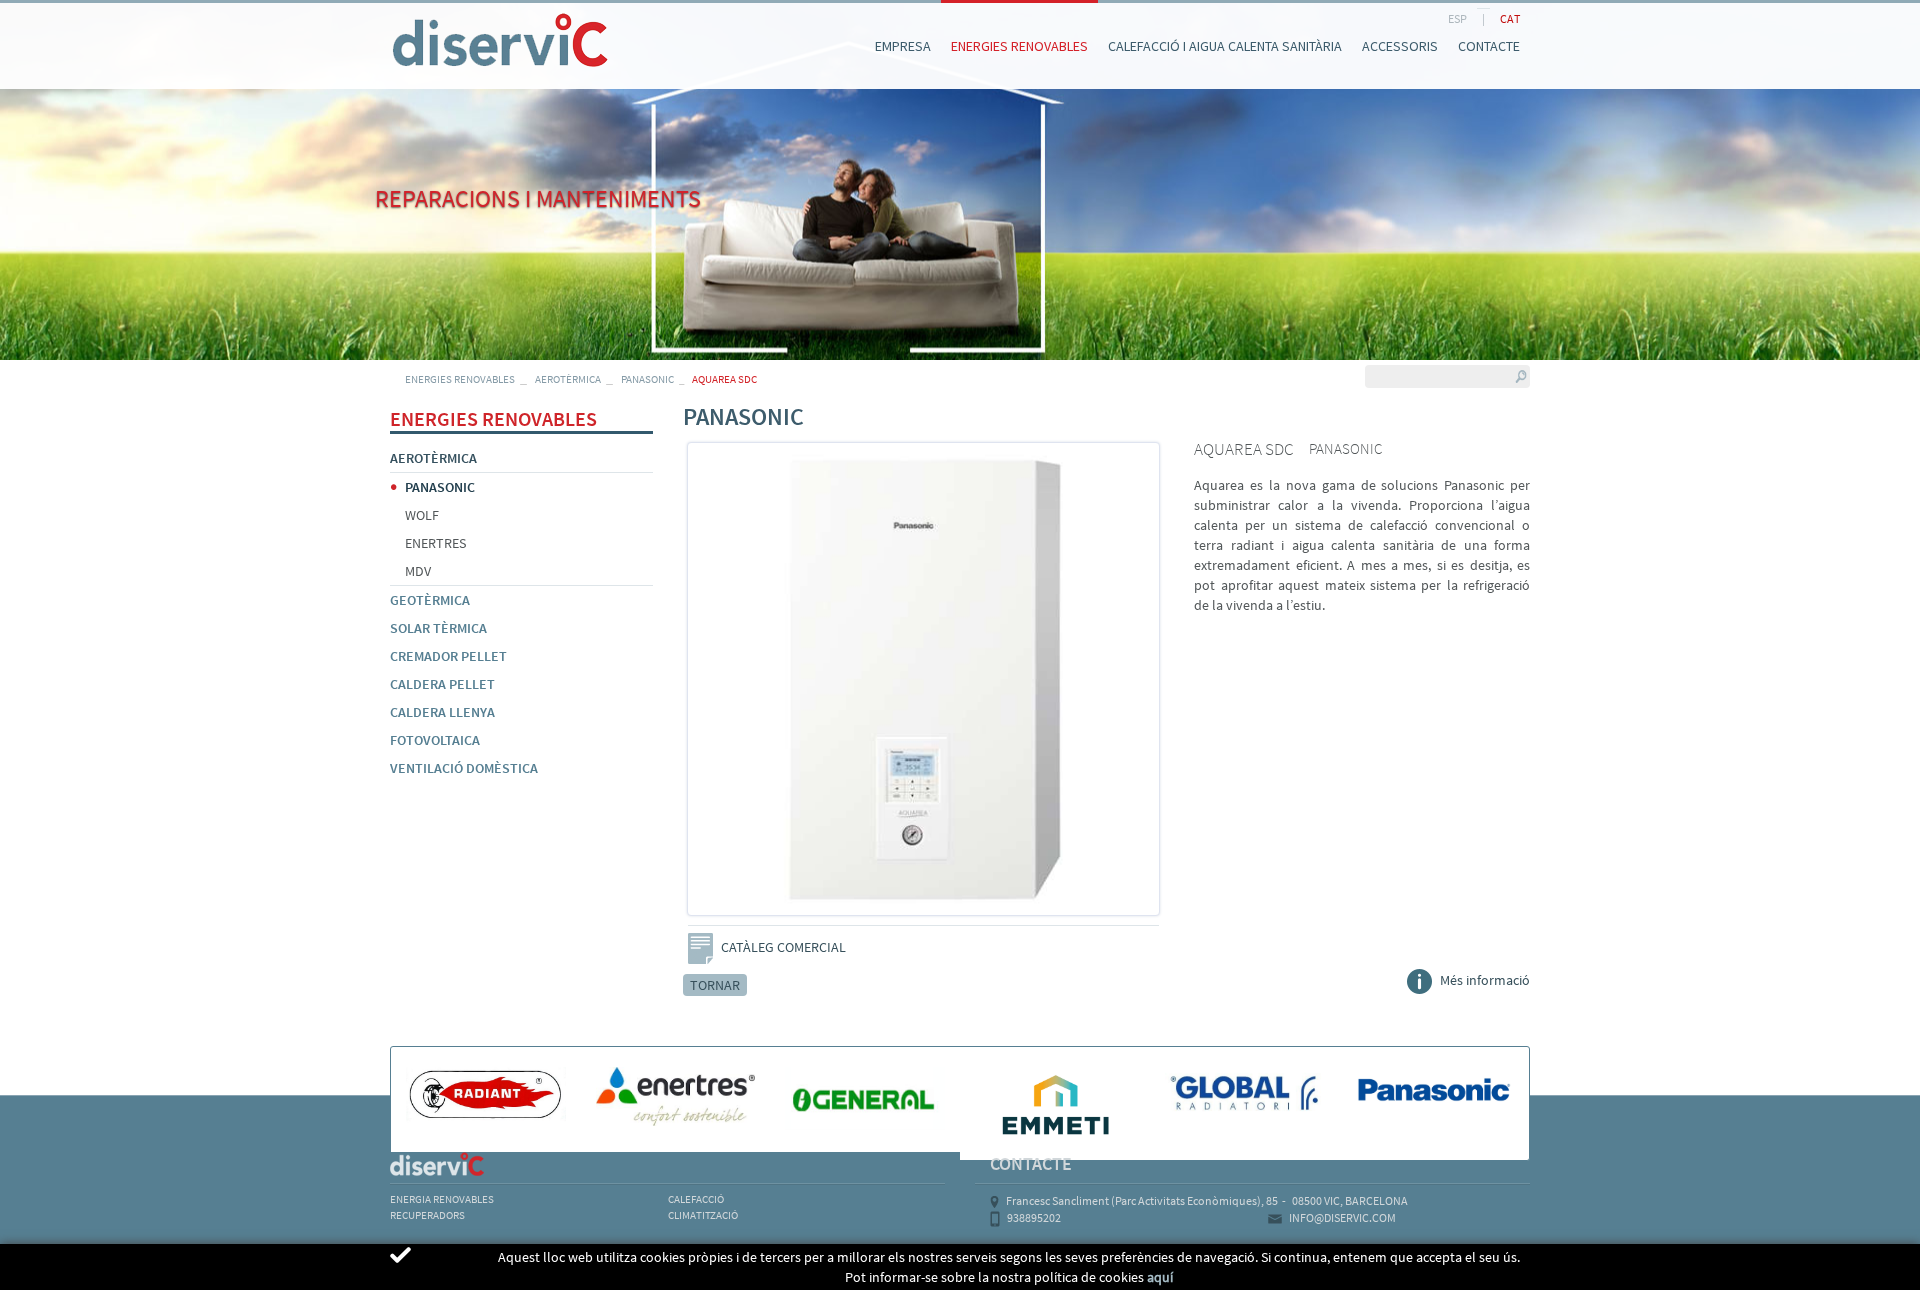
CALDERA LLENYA (442, 712)
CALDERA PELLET (442, 684)
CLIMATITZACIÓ (703, 1215)
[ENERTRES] (676, 1096)
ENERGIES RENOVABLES (460, 379)
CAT (1510, 18)
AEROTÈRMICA (568, 379)
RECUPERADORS (427, 1215)
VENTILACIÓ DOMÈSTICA (464, 768)
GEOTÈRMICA (430, 600)
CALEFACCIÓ (696, 1199)
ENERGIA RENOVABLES (442, 1199)
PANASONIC (647, 379)
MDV (418, 571)
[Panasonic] (1434, 1091)
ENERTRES (435, 543)
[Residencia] (390, 18)
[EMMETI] (1055, 1103)
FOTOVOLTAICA (435, 740)
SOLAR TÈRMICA (438, 628)
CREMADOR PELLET (448, 656)
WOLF (422, 515)
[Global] (1245, 1094)
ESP (1457, 18)
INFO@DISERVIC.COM (1342, 1217)
